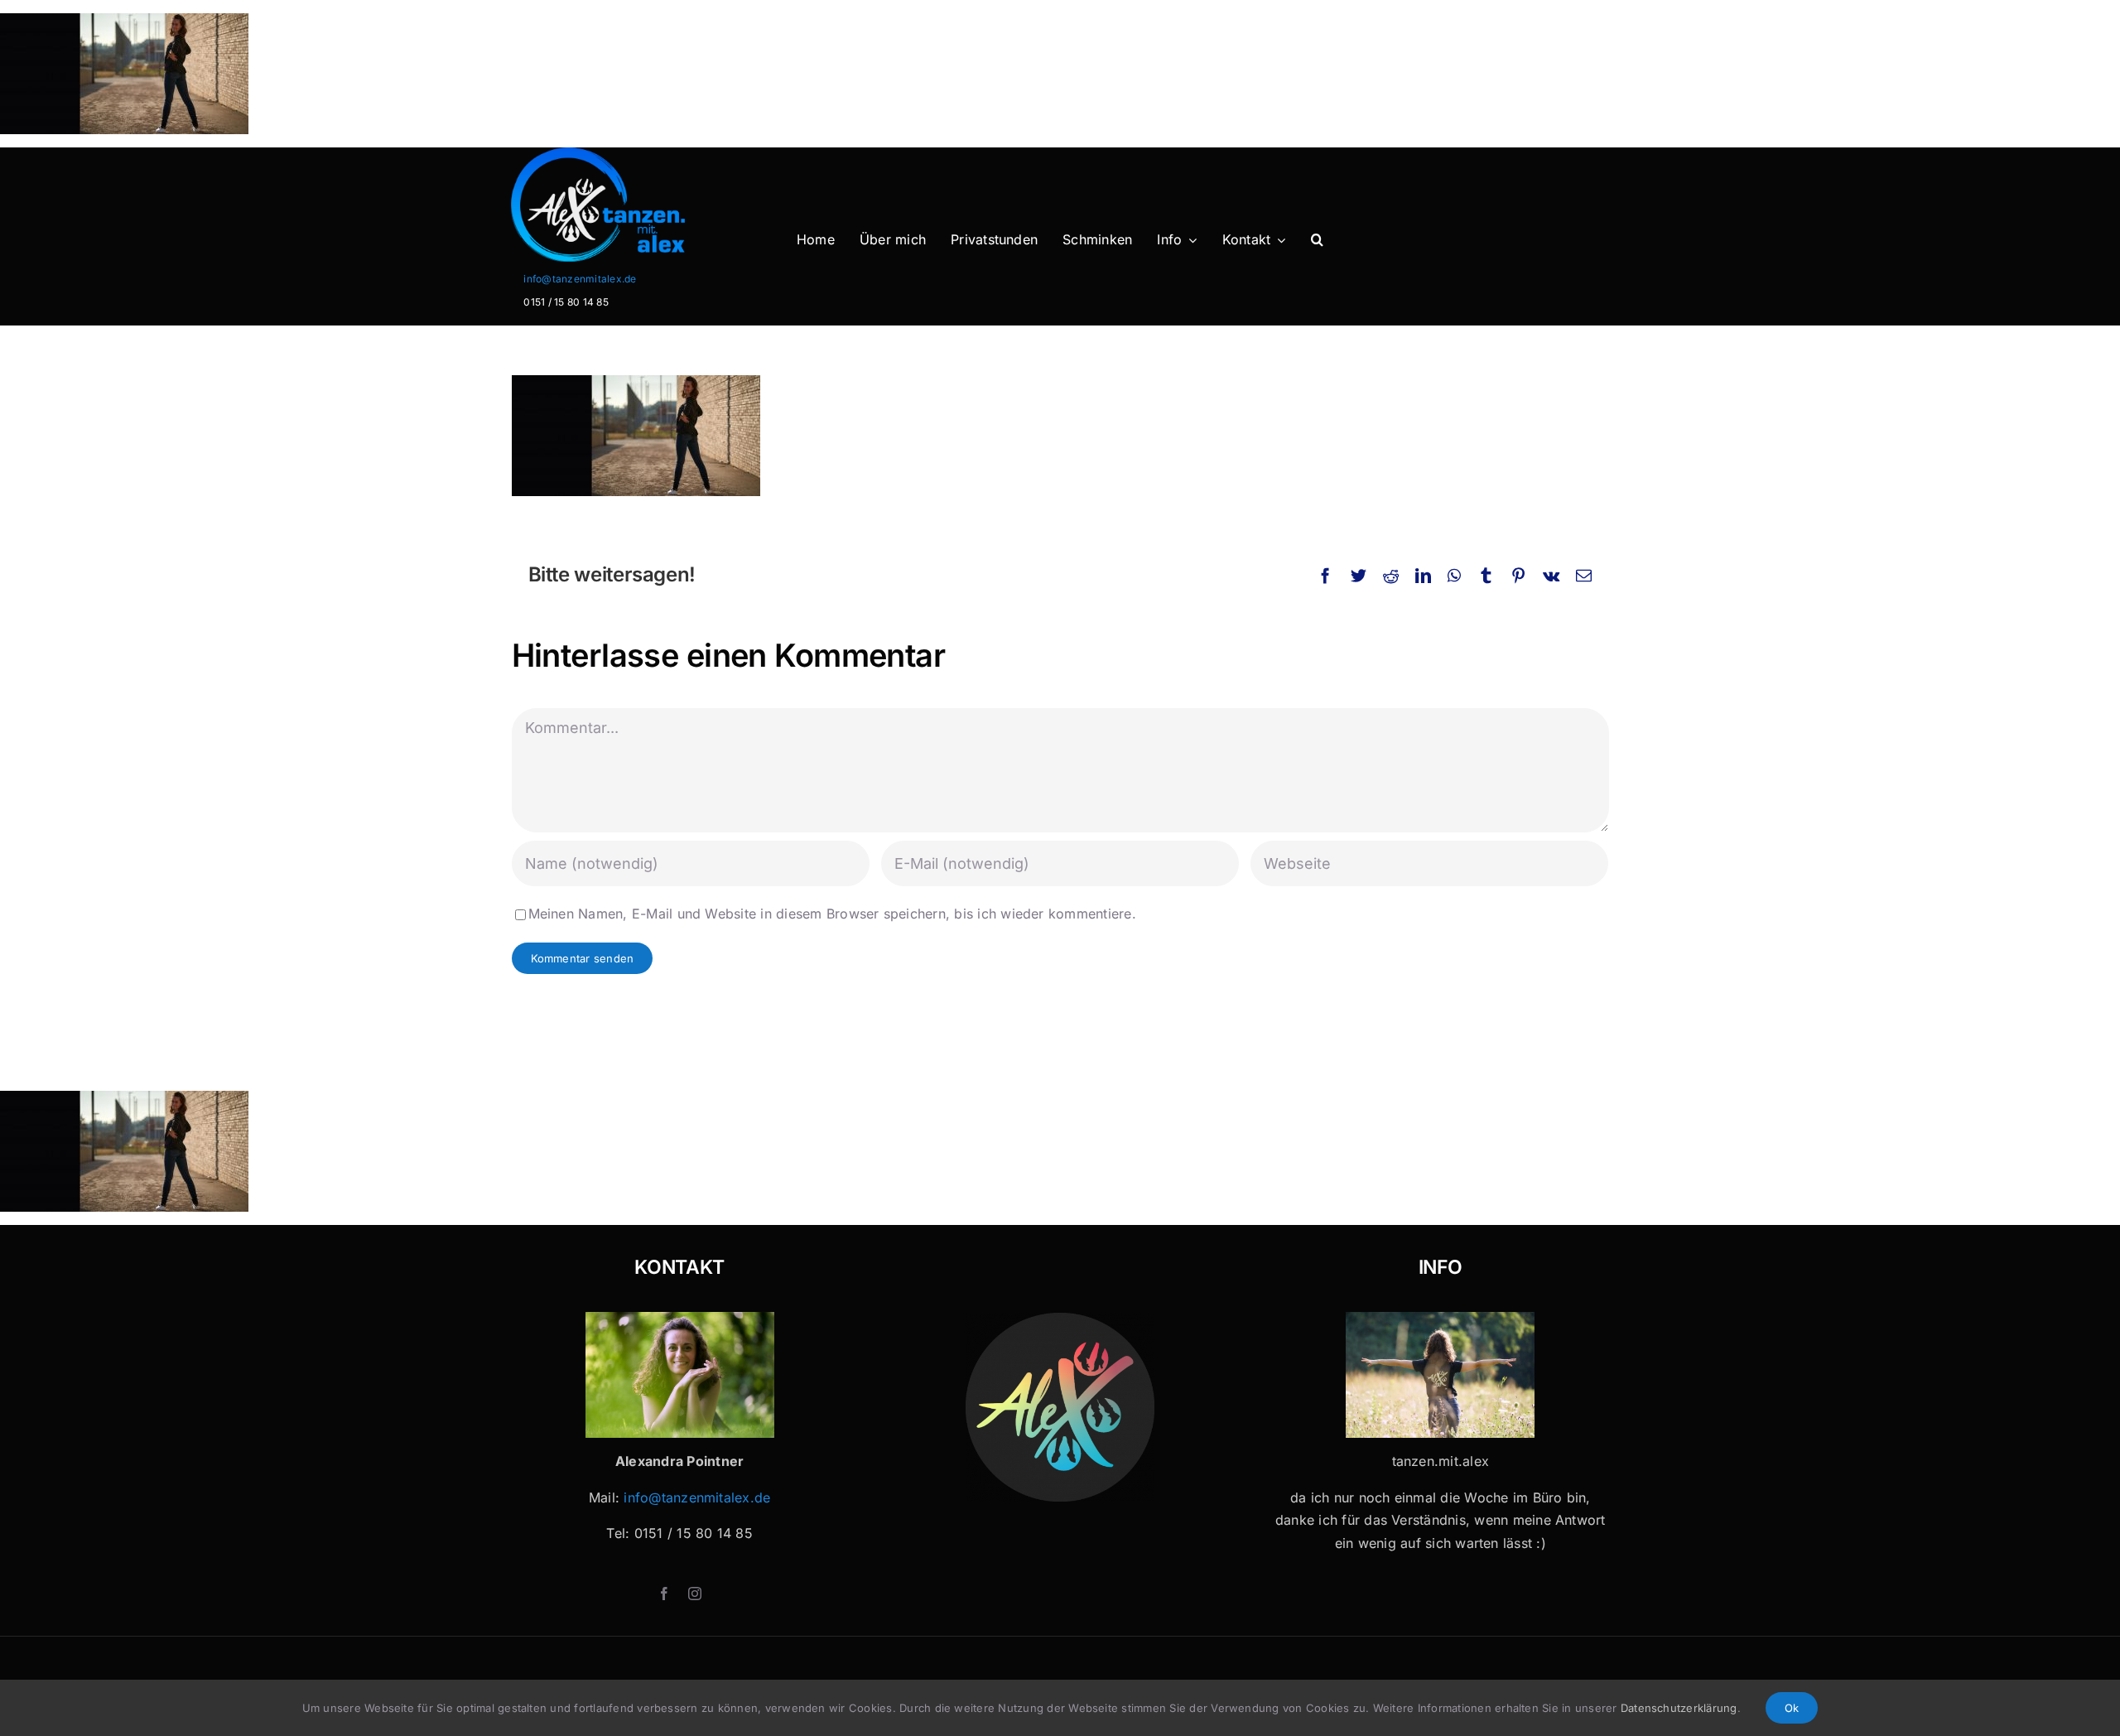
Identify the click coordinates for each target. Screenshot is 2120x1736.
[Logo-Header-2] (632, 154)
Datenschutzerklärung (1679, 1708)
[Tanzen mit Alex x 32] (1440, 1319)
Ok (1792, 1708)
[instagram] (695, 1594)
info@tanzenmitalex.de (580, 279)
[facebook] (664, 1594)
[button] (1317, 240)
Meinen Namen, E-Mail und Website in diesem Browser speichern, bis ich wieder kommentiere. (832, 914)
